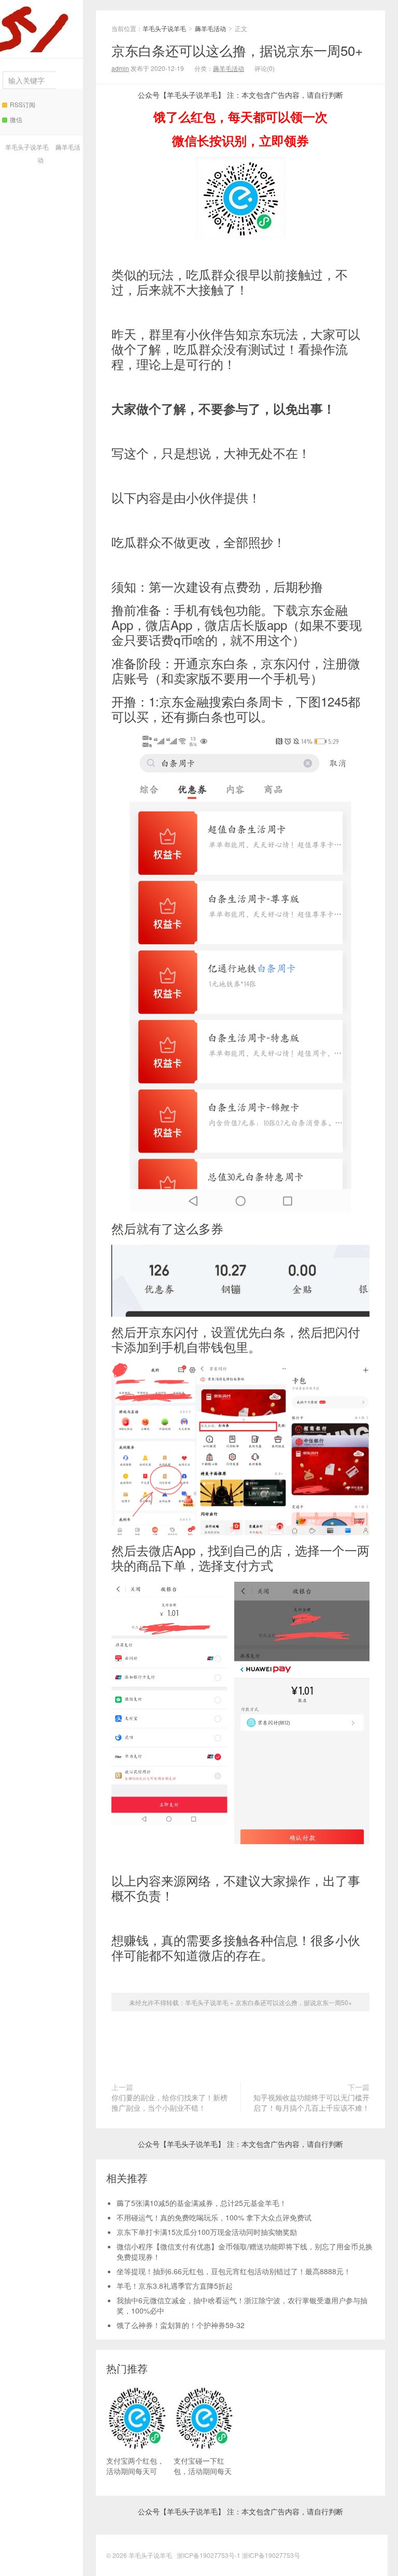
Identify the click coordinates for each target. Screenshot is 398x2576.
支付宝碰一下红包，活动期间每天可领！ (203, 2471)
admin (120, 68)
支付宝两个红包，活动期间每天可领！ (135, 2471)
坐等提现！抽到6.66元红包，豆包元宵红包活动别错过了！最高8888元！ (234, 2271)
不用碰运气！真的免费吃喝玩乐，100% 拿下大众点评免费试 (214, 2217)
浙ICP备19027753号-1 (209, 2555)
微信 (16, 119)
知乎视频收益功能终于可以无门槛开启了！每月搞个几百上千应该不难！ (311, 2102)
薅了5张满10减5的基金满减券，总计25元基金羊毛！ (202, 2203)
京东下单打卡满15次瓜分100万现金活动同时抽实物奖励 (207, 2232)
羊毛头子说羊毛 (41, 26)
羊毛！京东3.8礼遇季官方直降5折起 (175, 2286)
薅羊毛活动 (210, 28)
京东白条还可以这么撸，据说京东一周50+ (237, 50)
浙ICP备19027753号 (271, 2555)
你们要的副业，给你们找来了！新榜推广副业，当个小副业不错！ (169, 2102)
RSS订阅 (23, 104)
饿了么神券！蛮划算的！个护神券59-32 (181, 2325)
